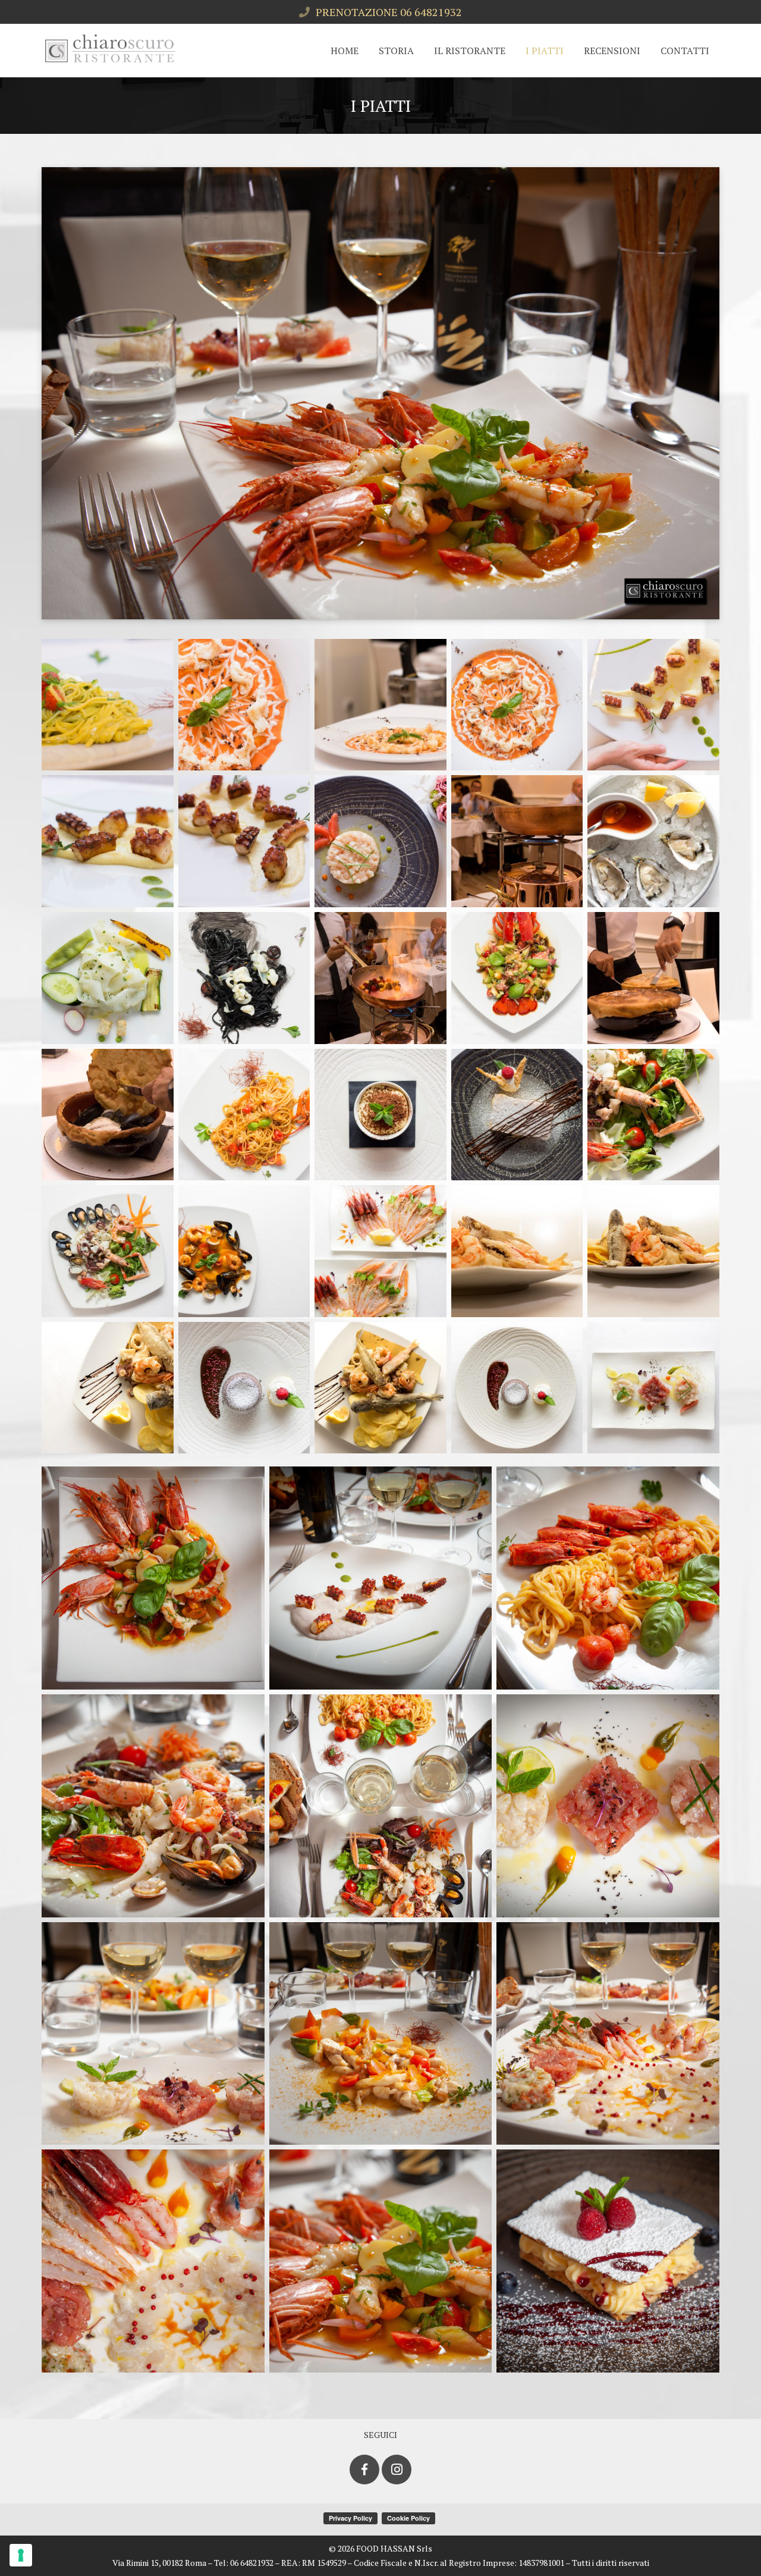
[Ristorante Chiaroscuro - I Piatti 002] (244, 705)
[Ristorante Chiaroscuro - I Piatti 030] (653, 1388)
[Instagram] (397, 2470)
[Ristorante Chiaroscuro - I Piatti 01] (153, 1578)
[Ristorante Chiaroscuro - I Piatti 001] (108, 705)
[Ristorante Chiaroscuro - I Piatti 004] (517, 705)
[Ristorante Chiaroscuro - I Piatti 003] (380, 705)
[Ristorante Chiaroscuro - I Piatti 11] (381, 2261)
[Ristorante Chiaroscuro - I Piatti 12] (608, 2261)
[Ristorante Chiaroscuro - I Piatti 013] (380, 978)
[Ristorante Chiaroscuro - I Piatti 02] (381, 1578)
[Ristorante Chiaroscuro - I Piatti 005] (653, 705)
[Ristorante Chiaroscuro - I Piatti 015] (653, 978)
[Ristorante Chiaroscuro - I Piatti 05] (381, 1806)
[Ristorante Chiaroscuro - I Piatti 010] (653, 841)
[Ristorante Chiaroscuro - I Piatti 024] (517, 1251)
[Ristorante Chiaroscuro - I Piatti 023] (380, 1251)
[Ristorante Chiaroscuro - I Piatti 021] (108, 1251)
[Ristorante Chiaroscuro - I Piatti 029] (517, 1388)
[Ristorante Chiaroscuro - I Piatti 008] (380, 841)
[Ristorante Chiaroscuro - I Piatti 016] (108, 1115)
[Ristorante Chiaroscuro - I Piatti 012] (244, 978)
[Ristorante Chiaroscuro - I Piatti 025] (653, 1251)
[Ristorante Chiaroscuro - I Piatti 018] (380, 1115)
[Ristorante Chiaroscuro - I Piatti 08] (381, 2034)
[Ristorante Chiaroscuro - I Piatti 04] (153, 1806)
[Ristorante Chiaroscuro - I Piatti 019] (517, 1115)
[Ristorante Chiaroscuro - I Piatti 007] (244, 841)
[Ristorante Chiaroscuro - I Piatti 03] (608, 1578)
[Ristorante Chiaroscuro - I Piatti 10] (153, 2261)
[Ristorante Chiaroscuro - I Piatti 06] (608, 1806)
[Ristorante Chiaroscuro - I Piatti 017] (244, 1115)
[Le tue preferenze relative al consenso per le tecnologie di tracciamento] (21, 2555)
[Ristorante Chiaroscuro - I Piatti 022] (244, 1251)
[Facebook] (364, 2470)
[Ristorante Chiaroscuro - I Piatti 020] (653, 1115)
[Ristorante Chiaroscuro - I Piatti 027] (244, 1388)
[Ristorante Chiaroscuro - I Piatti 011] (108, 978)
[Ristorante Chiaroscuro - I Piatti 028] (380, 1388)
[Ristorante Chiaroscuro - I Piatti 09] (608, 2034)
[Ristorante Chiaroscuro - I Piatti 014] (517, 978)
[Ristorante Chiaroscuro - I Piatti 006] (108, 841)
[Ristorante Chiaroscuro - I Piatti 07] (153, 2034)
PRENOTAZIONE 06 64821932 (389, 12)
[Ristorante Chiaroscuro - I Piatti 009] (517, 841)
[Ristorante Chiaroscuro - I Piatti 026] (108, 1388)
